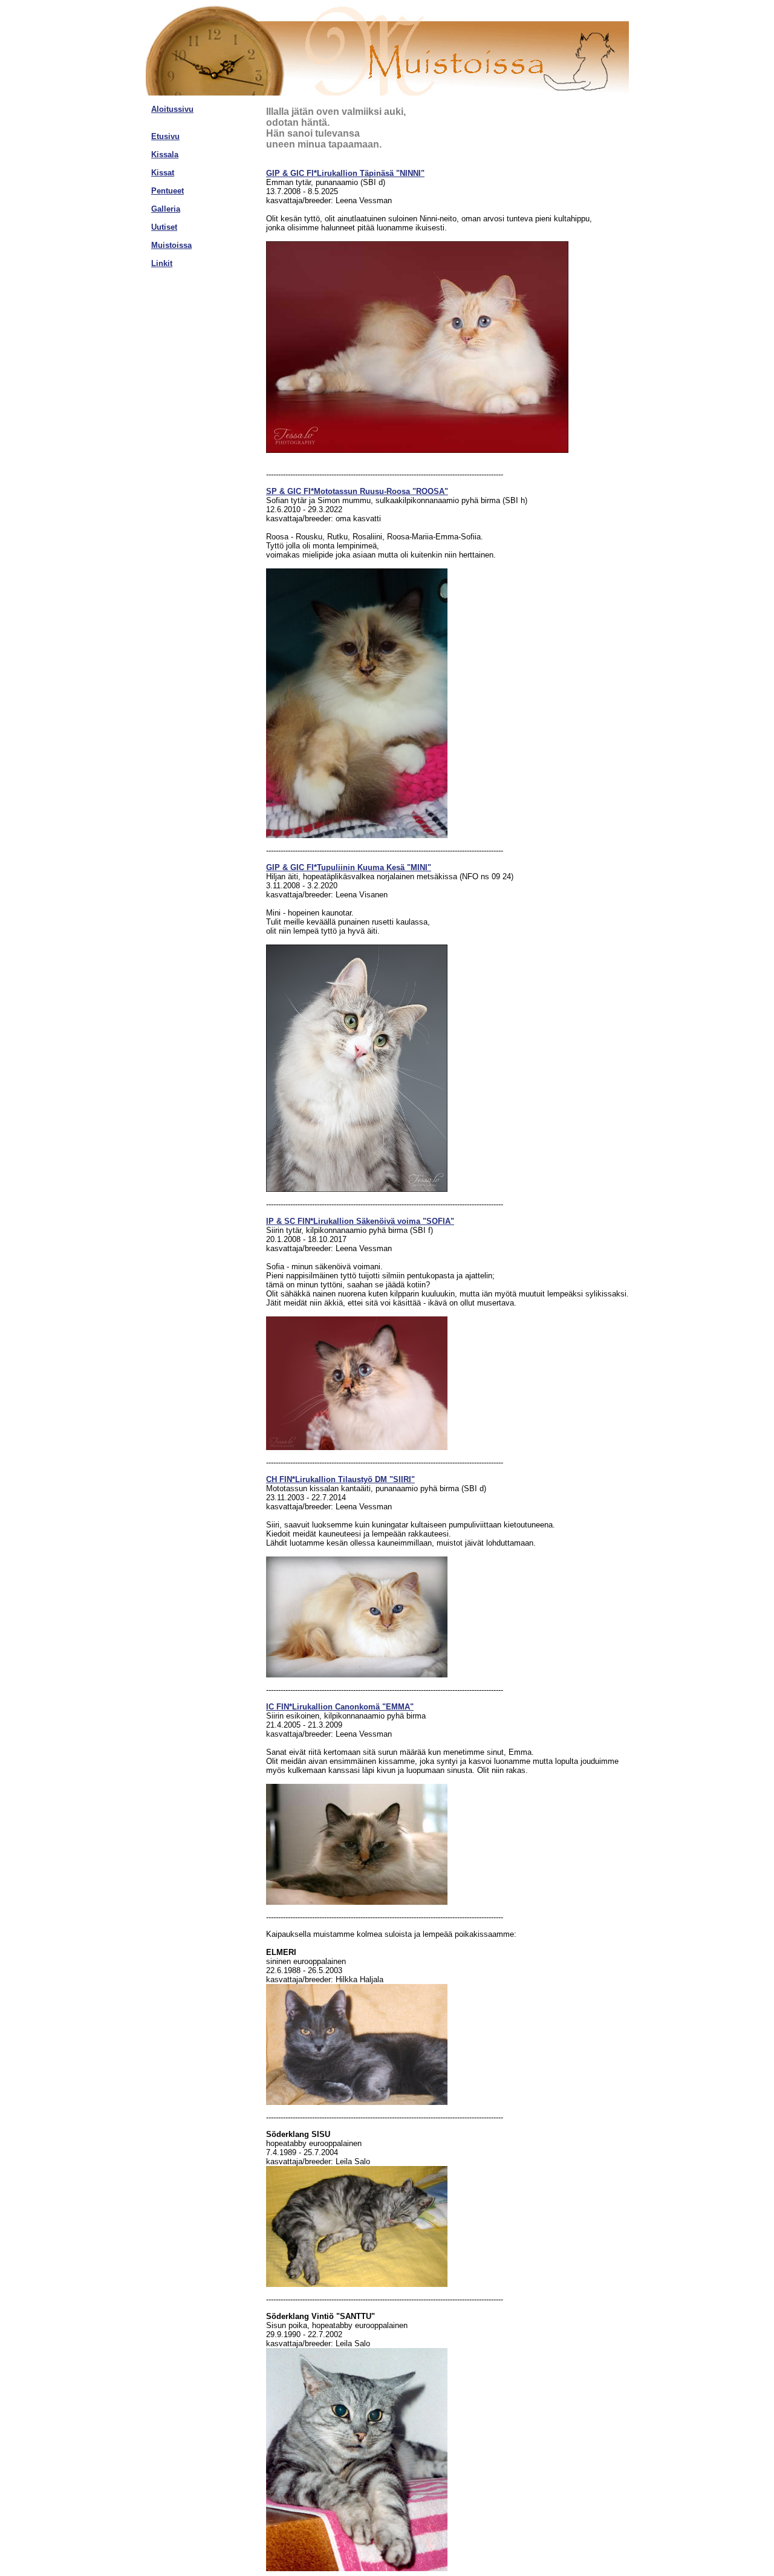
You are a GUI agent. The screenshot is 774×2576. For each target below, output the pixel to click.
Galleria (166, 209)
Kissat (163, 173)
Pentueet (167, 191)
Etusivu (165, 136)
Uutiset (164, 227)
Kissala (165, 154)
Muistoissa (171, 245)
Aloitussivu (172, 109)
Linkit (162, 263)
